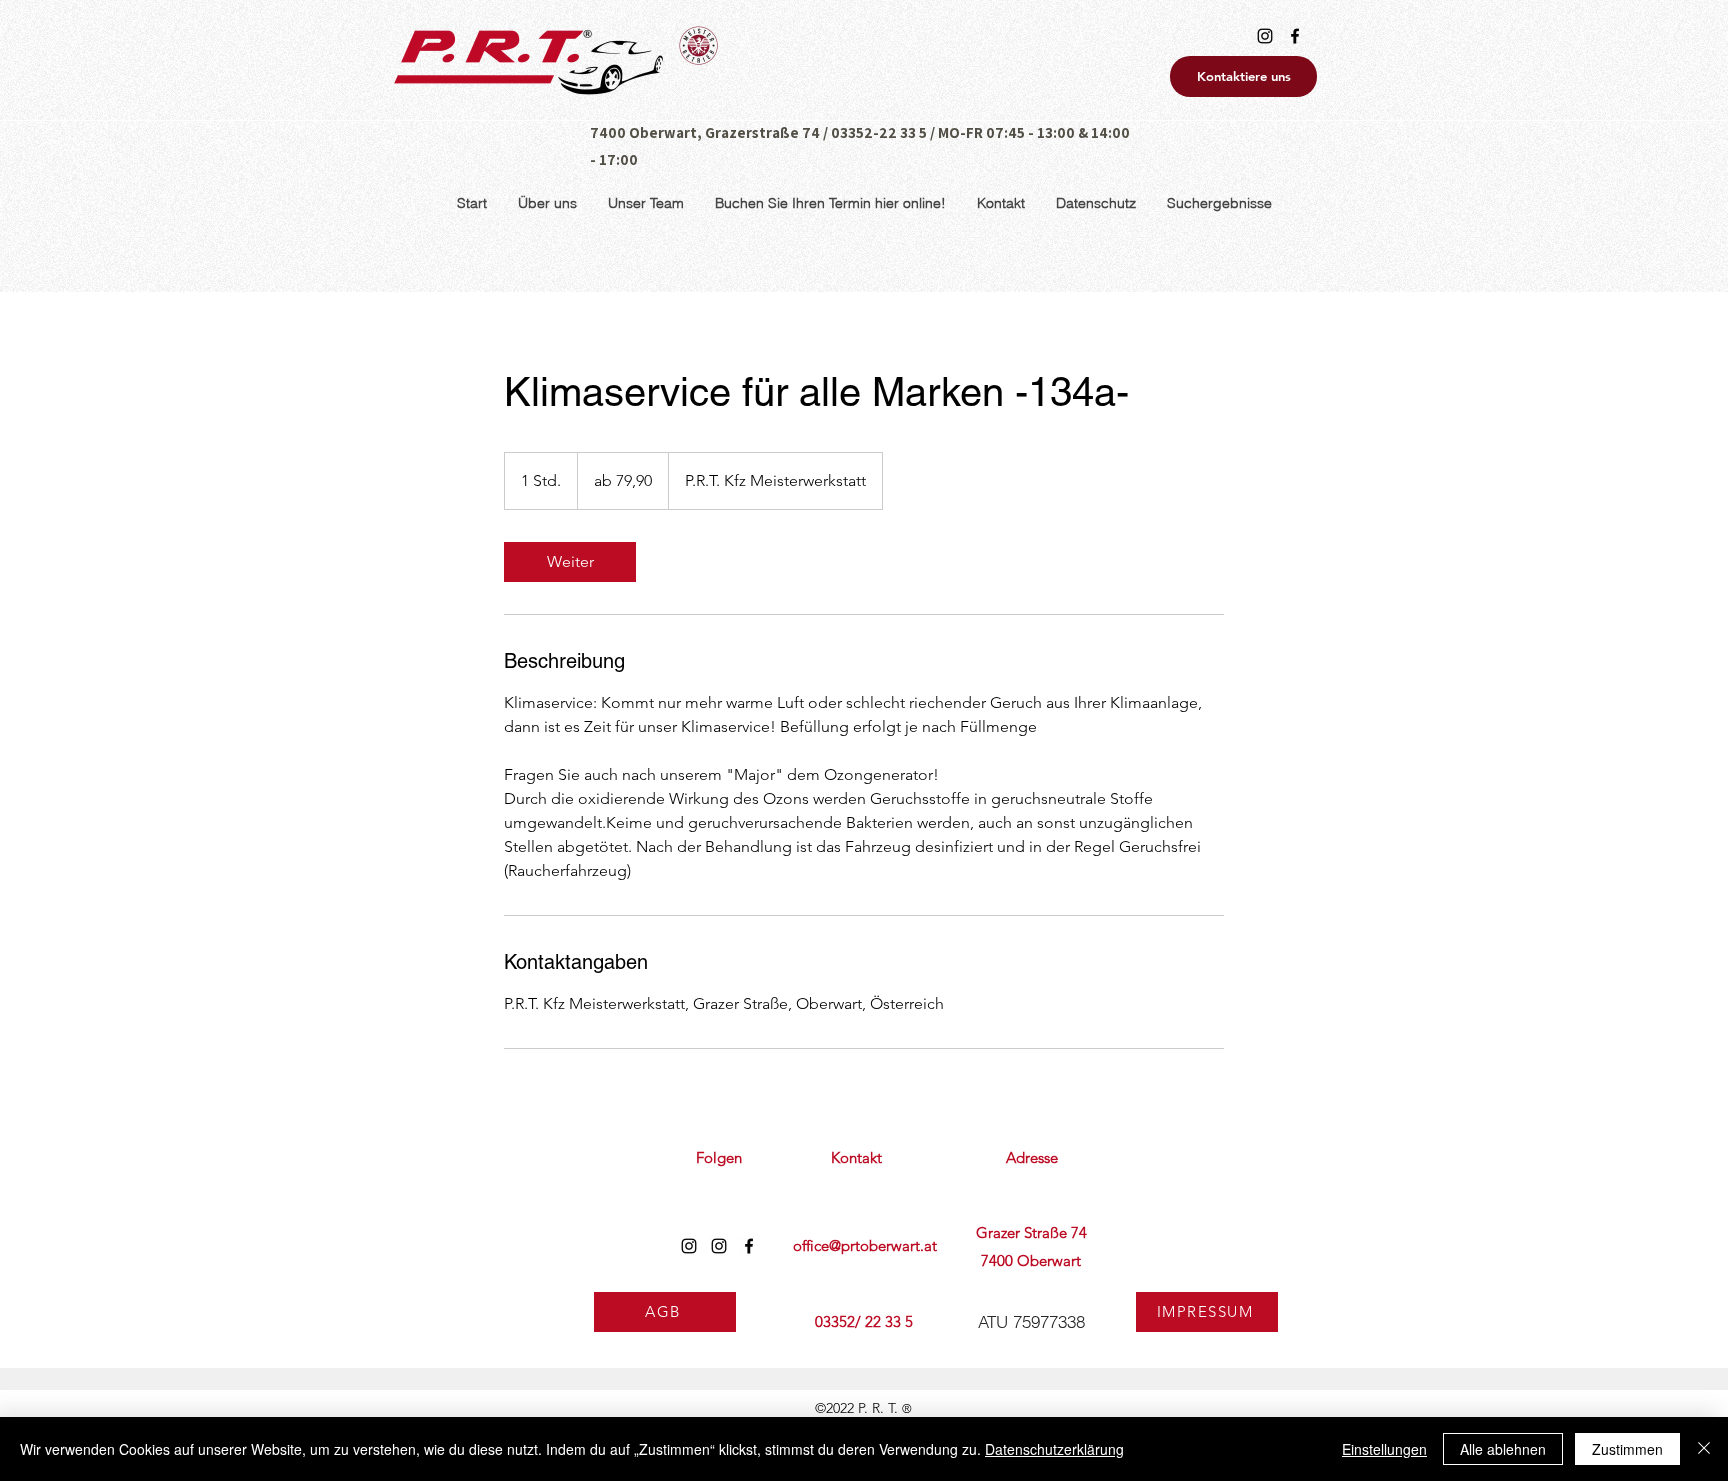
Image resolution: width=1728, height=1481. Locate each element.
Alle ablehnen (1503, 1449)
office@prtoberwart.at (865, 1245)
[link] (570, 562)
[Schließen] (1704, 1449)
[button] (1095, 203)
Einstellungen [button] (1384, 1449)
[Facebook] (1295, 36)
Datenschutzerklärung (1054, 1449)
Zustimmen (1627, 1449)
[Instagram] (1265, 36)
